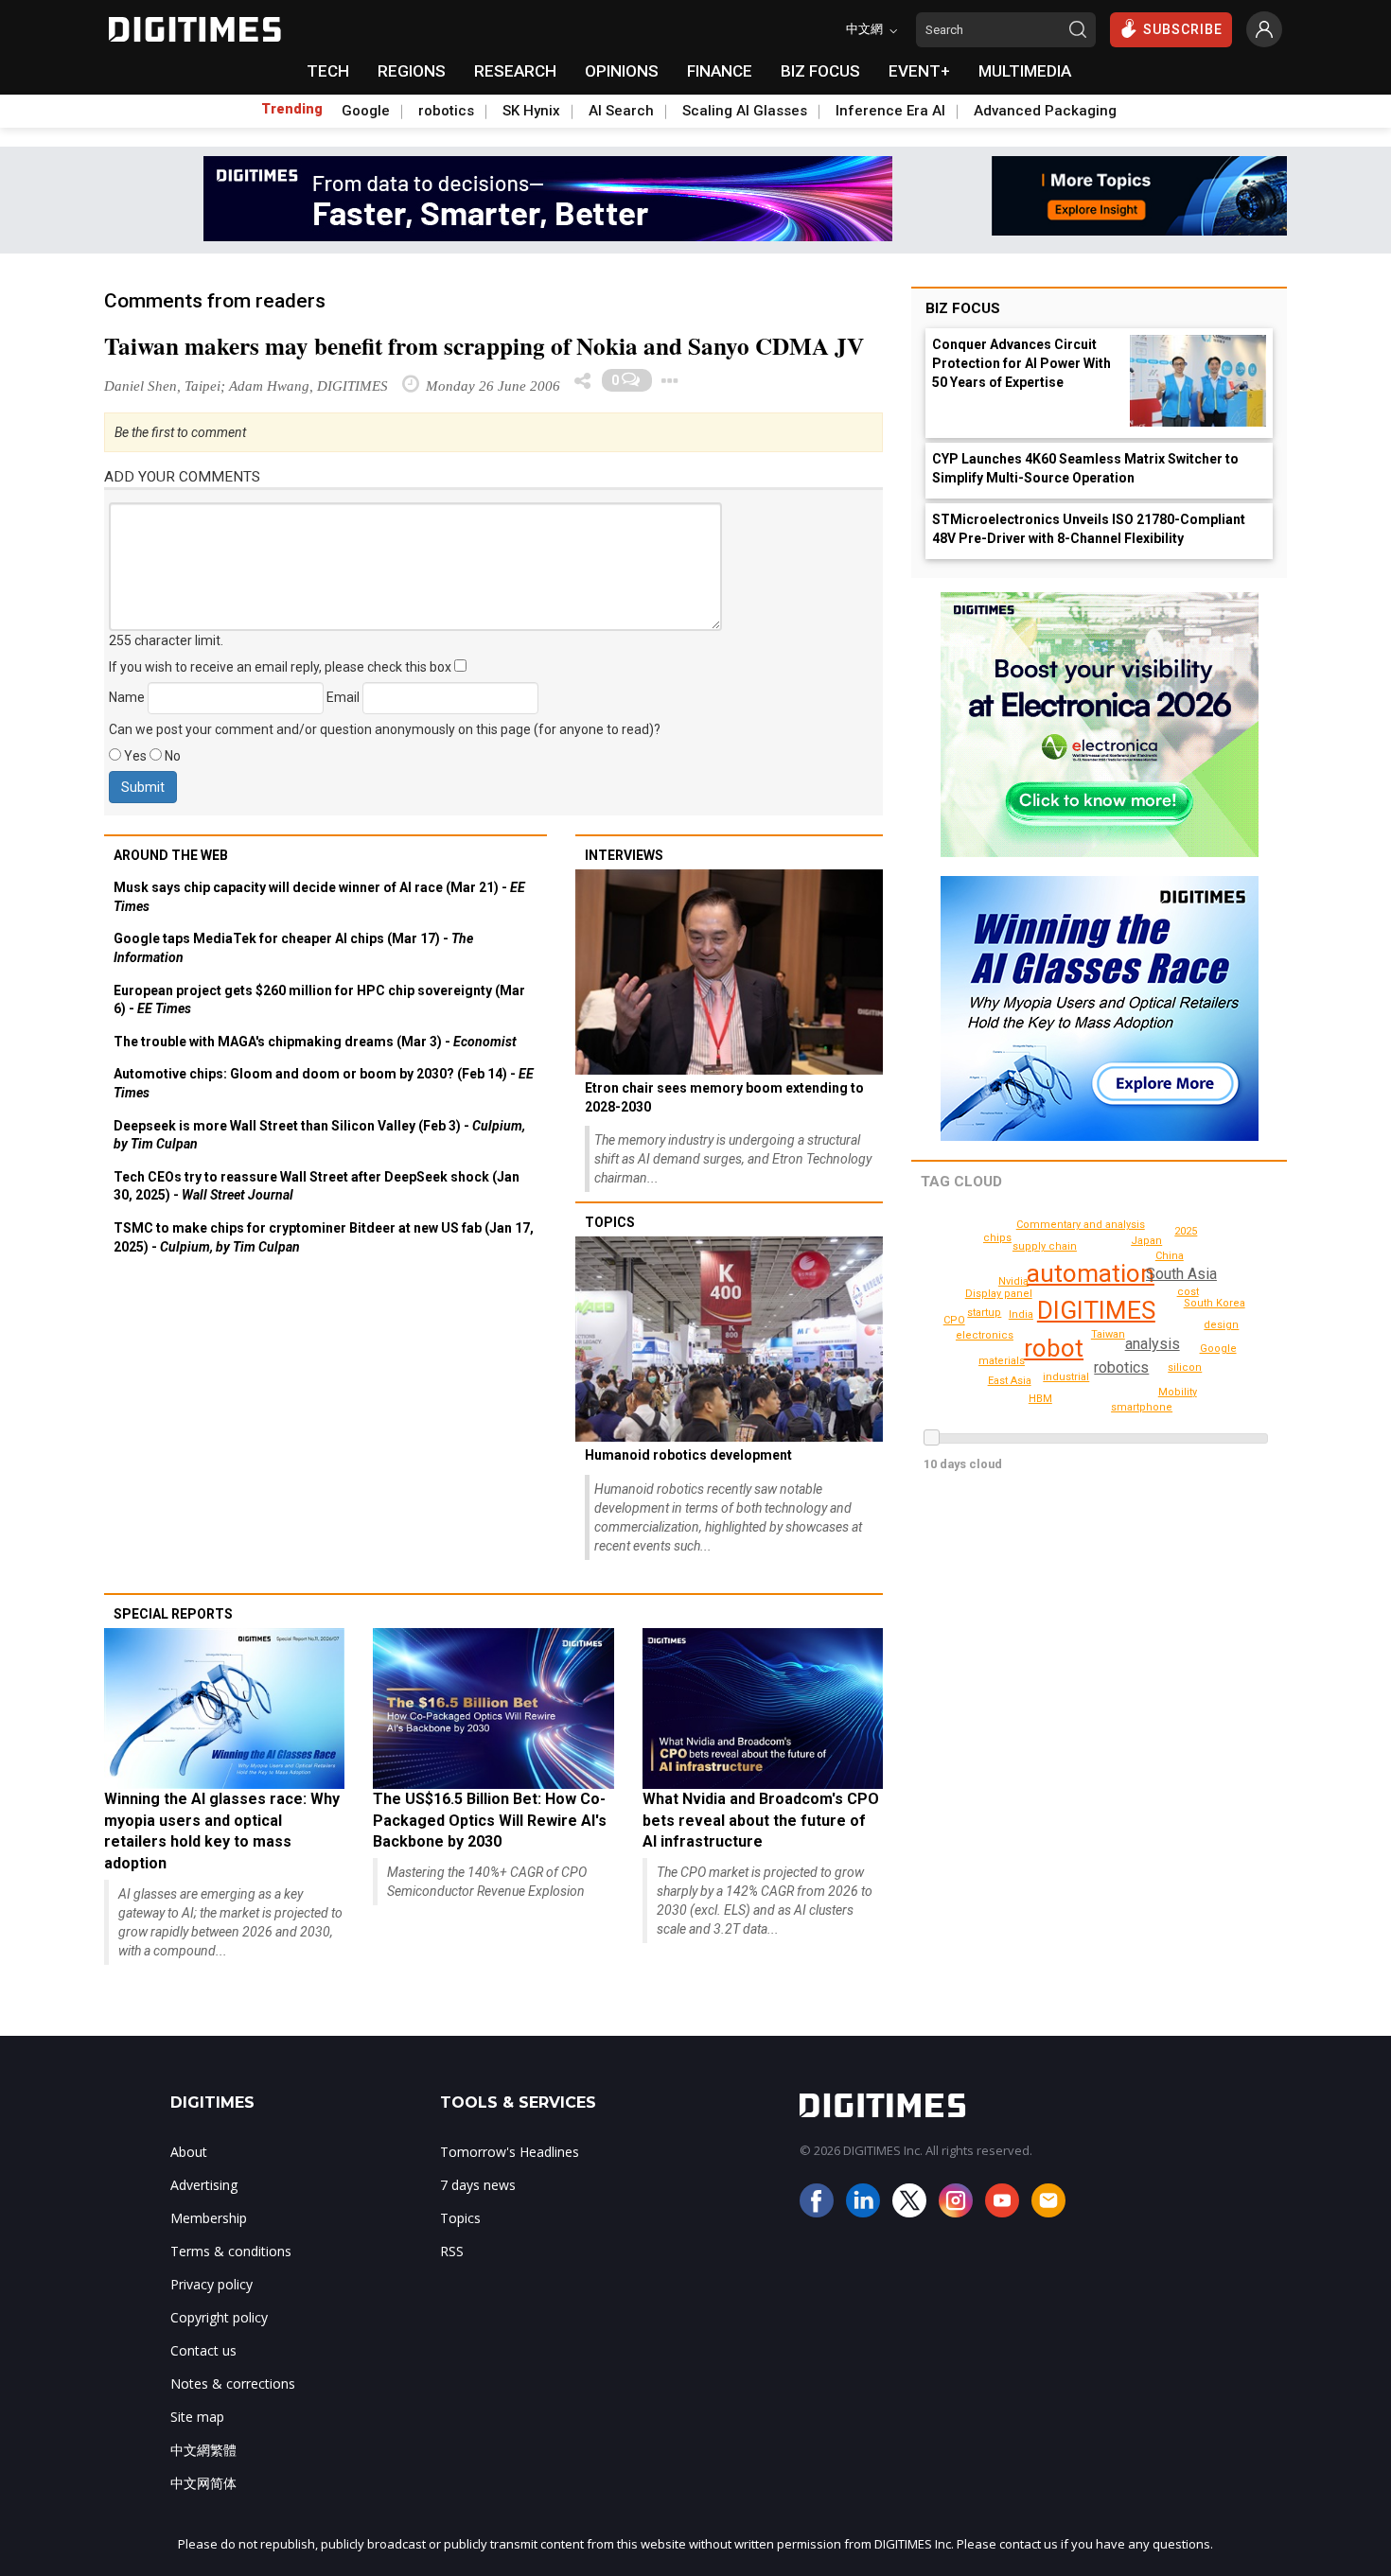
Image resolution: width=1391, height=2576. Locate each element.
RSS (452, 2251)
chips (997, 1238)
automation (1091, 1273)
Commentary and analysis (1081, 1225)
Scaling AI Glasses (745, 111)
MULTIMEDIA (1025, 71)
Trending (292, 109)
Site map (197, 2417)
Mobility (1178, 1392)
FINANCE (720, 71)
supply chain (1045, 1246)
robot (1054, 1348)
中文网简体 (203, 2483)
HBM (1040, 1399)
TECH (328, 71)
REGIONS (412, 71)
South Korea (1215, 1303)
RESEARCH (515, 71)
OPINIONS (622, 71)
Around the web (171, 855)
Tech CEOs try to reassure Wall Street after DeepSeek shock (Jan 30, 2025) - (317, 1186)
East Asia (1010, 1381)
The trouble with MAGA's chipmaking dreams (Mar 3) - (315, 1042)
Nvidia (1013, 1281)
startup (984, 1313)
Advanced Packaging (1045, 111)
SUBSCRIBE (1183, 29)
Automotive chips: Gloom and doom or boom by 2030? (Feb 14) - (324, 1083)
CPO (954, 1320)
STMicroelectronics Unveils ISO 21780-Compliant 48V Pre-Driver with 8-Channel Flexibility (1089, 529)
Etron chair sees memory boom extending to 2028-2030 (724, 1097)
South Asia (1181, 1274)
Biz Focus (963, 308)
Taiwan (1108, 1334)
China (1170, 1256)
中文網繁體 (203, 2450)
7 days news (478, 2185)
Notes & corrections (233, 2383)
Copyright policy (219, 2317)
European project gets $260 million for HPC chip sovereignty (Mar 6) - (319, 1000)
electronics (985, 1335)
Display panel (999, 1294)
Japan (1146, 1241)
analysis (1153, 1344)
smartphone (1142, 1407)
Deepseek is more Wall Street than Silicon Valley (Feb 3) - (319, 1135)
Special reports (173, 1614)
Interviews (624, 855)
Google (366, 111)
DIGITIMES (1096, 1310)
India (1021, 1314)
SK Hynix (531, 111)
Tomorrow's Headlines (510, 2152)
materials (1002, 1361)
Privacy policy (211, 2284)
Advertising (204, 2185)
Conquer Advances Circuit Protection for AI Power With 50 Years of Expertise (1021, 363)
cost (1188, 1292)
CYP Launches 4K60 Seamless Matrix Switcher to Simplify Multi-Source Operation (1085, 468)
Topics (610, 1222)
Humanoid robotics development (688, 1455)
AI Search (621, 111)
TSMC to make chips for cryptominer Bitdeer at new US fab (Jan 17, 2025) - (324, 1237)
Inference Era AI (890, 111)
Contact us (203, 2350)
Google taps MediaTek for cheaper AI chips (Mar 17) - (293, 948)
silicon (1185, 1367)
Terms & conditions (231, 2251)
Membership (209, 2218)
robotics (446, 111)
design (1221, 1325)
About (189, 2152)
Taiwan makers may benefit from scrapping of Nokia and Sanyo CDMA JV (484, 346)
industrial (1066, 1377)
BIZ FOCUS (820, 71)
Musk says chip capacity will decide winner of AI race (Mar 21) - (319, 897)
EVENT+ (919, 71)
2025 (1186, 1231)
